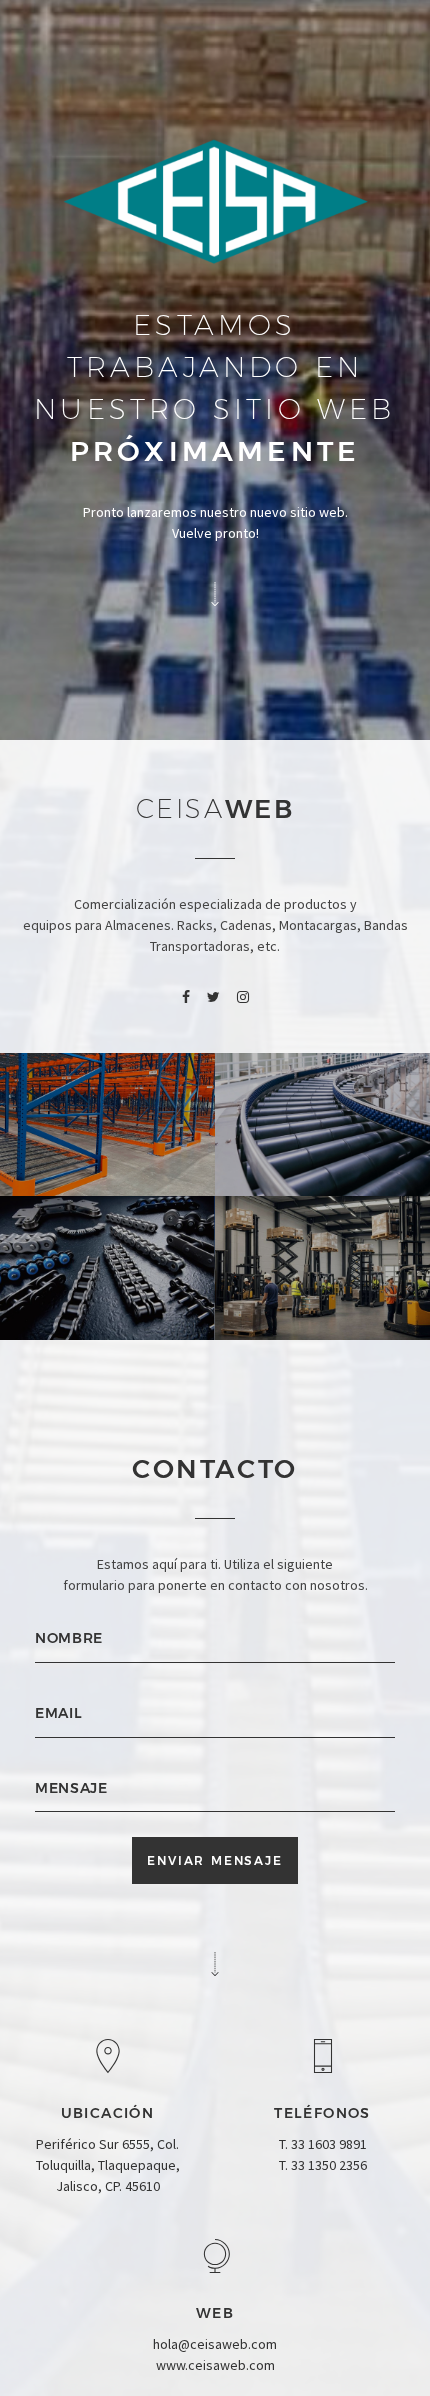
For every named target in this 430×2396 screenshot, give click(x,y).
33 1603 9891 (329, 2144)
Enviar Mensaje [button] (214, 1860)
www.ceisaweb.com (215, 2365)
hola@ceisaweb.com (215, 2344)
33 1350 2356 (329, 2165)
